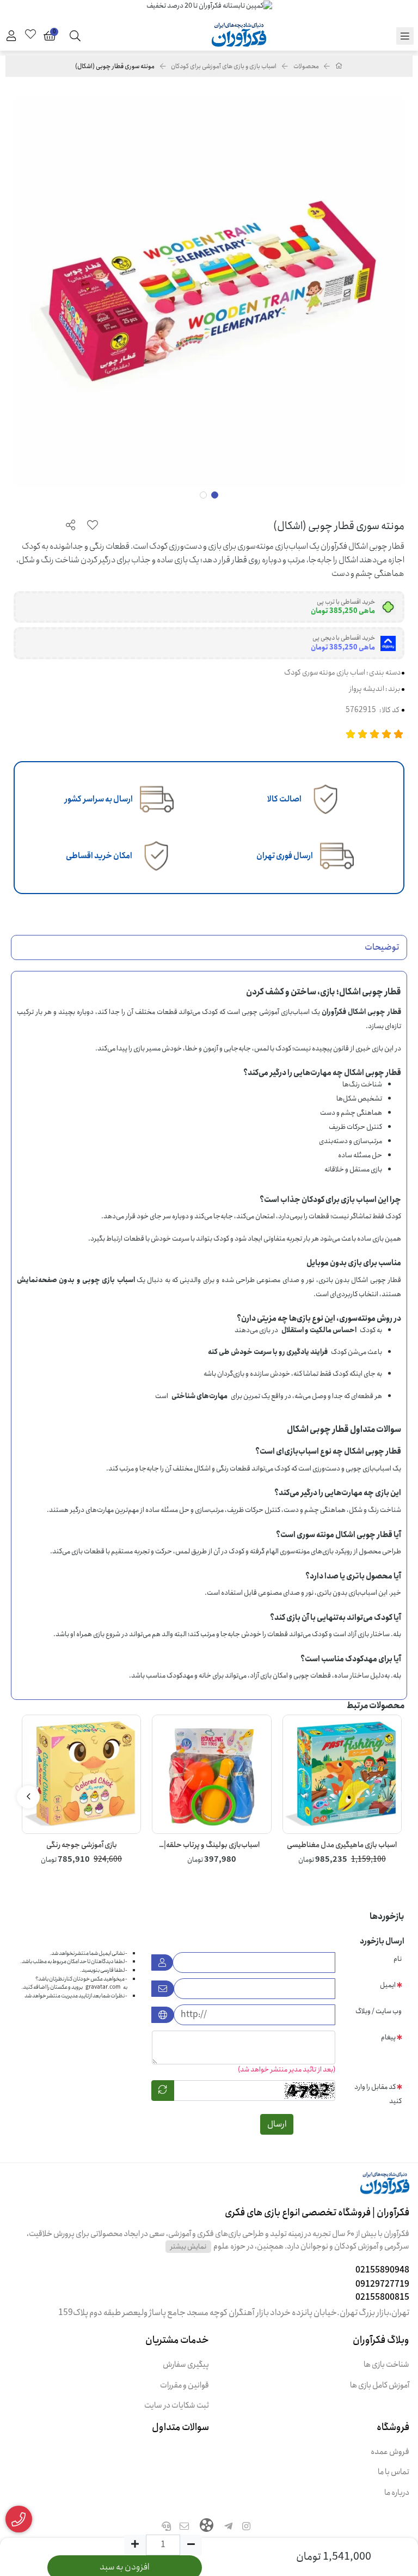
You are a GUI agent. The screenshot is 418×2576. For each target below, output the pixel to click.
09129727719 (382, 2284)
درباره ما (397, 2493)
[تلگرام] (229, 2528)
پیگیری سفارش (186, 2365)
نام (398, 1959)
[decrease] (191, 2545)
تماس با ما (394, 2472)
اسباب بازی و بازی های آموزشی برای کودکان (224, 66)
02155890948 (382, 2270)
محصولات (306, 66)
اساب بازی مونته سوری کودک (325, 672)
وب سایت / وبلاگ (379, 2011)
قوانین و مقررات (185, 2386)
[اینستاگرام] (247, 2528)
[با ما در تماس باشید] (19, 2519)
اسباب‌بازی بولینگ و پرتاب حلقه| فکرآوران (212, 1845)
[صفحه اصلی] (339, 66)
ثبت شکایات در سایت (177, 2406)
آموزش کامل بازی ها (380, 2386)
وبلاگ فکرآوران (381, 2340)
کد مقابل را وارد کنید (378, 2094)
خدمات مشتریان (177, 2340)
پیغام (388, 2037)
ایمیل (388, 1985)
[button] (391, 1797)
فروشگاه (393, 2427)
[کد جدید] (163, 2091)
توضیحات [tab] (382, 947)
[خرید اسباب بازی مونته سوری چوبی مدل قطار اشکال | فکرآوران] (209, 2189)
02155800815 (382, 2297)
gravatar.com (103, 1987)
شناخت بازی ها (386, 2365)
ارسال (277, 2124)
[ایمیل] (185, 2528)
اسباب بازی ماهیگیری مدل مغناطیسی (342, 1845)
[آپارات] (207, 2526)
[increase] (135, 2545)
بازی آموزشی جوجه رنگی (82, 1845)
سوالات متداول (180, 2427)
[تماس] (166, 2528)
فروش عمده (390, 2452)
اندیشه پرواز (367, 689)
